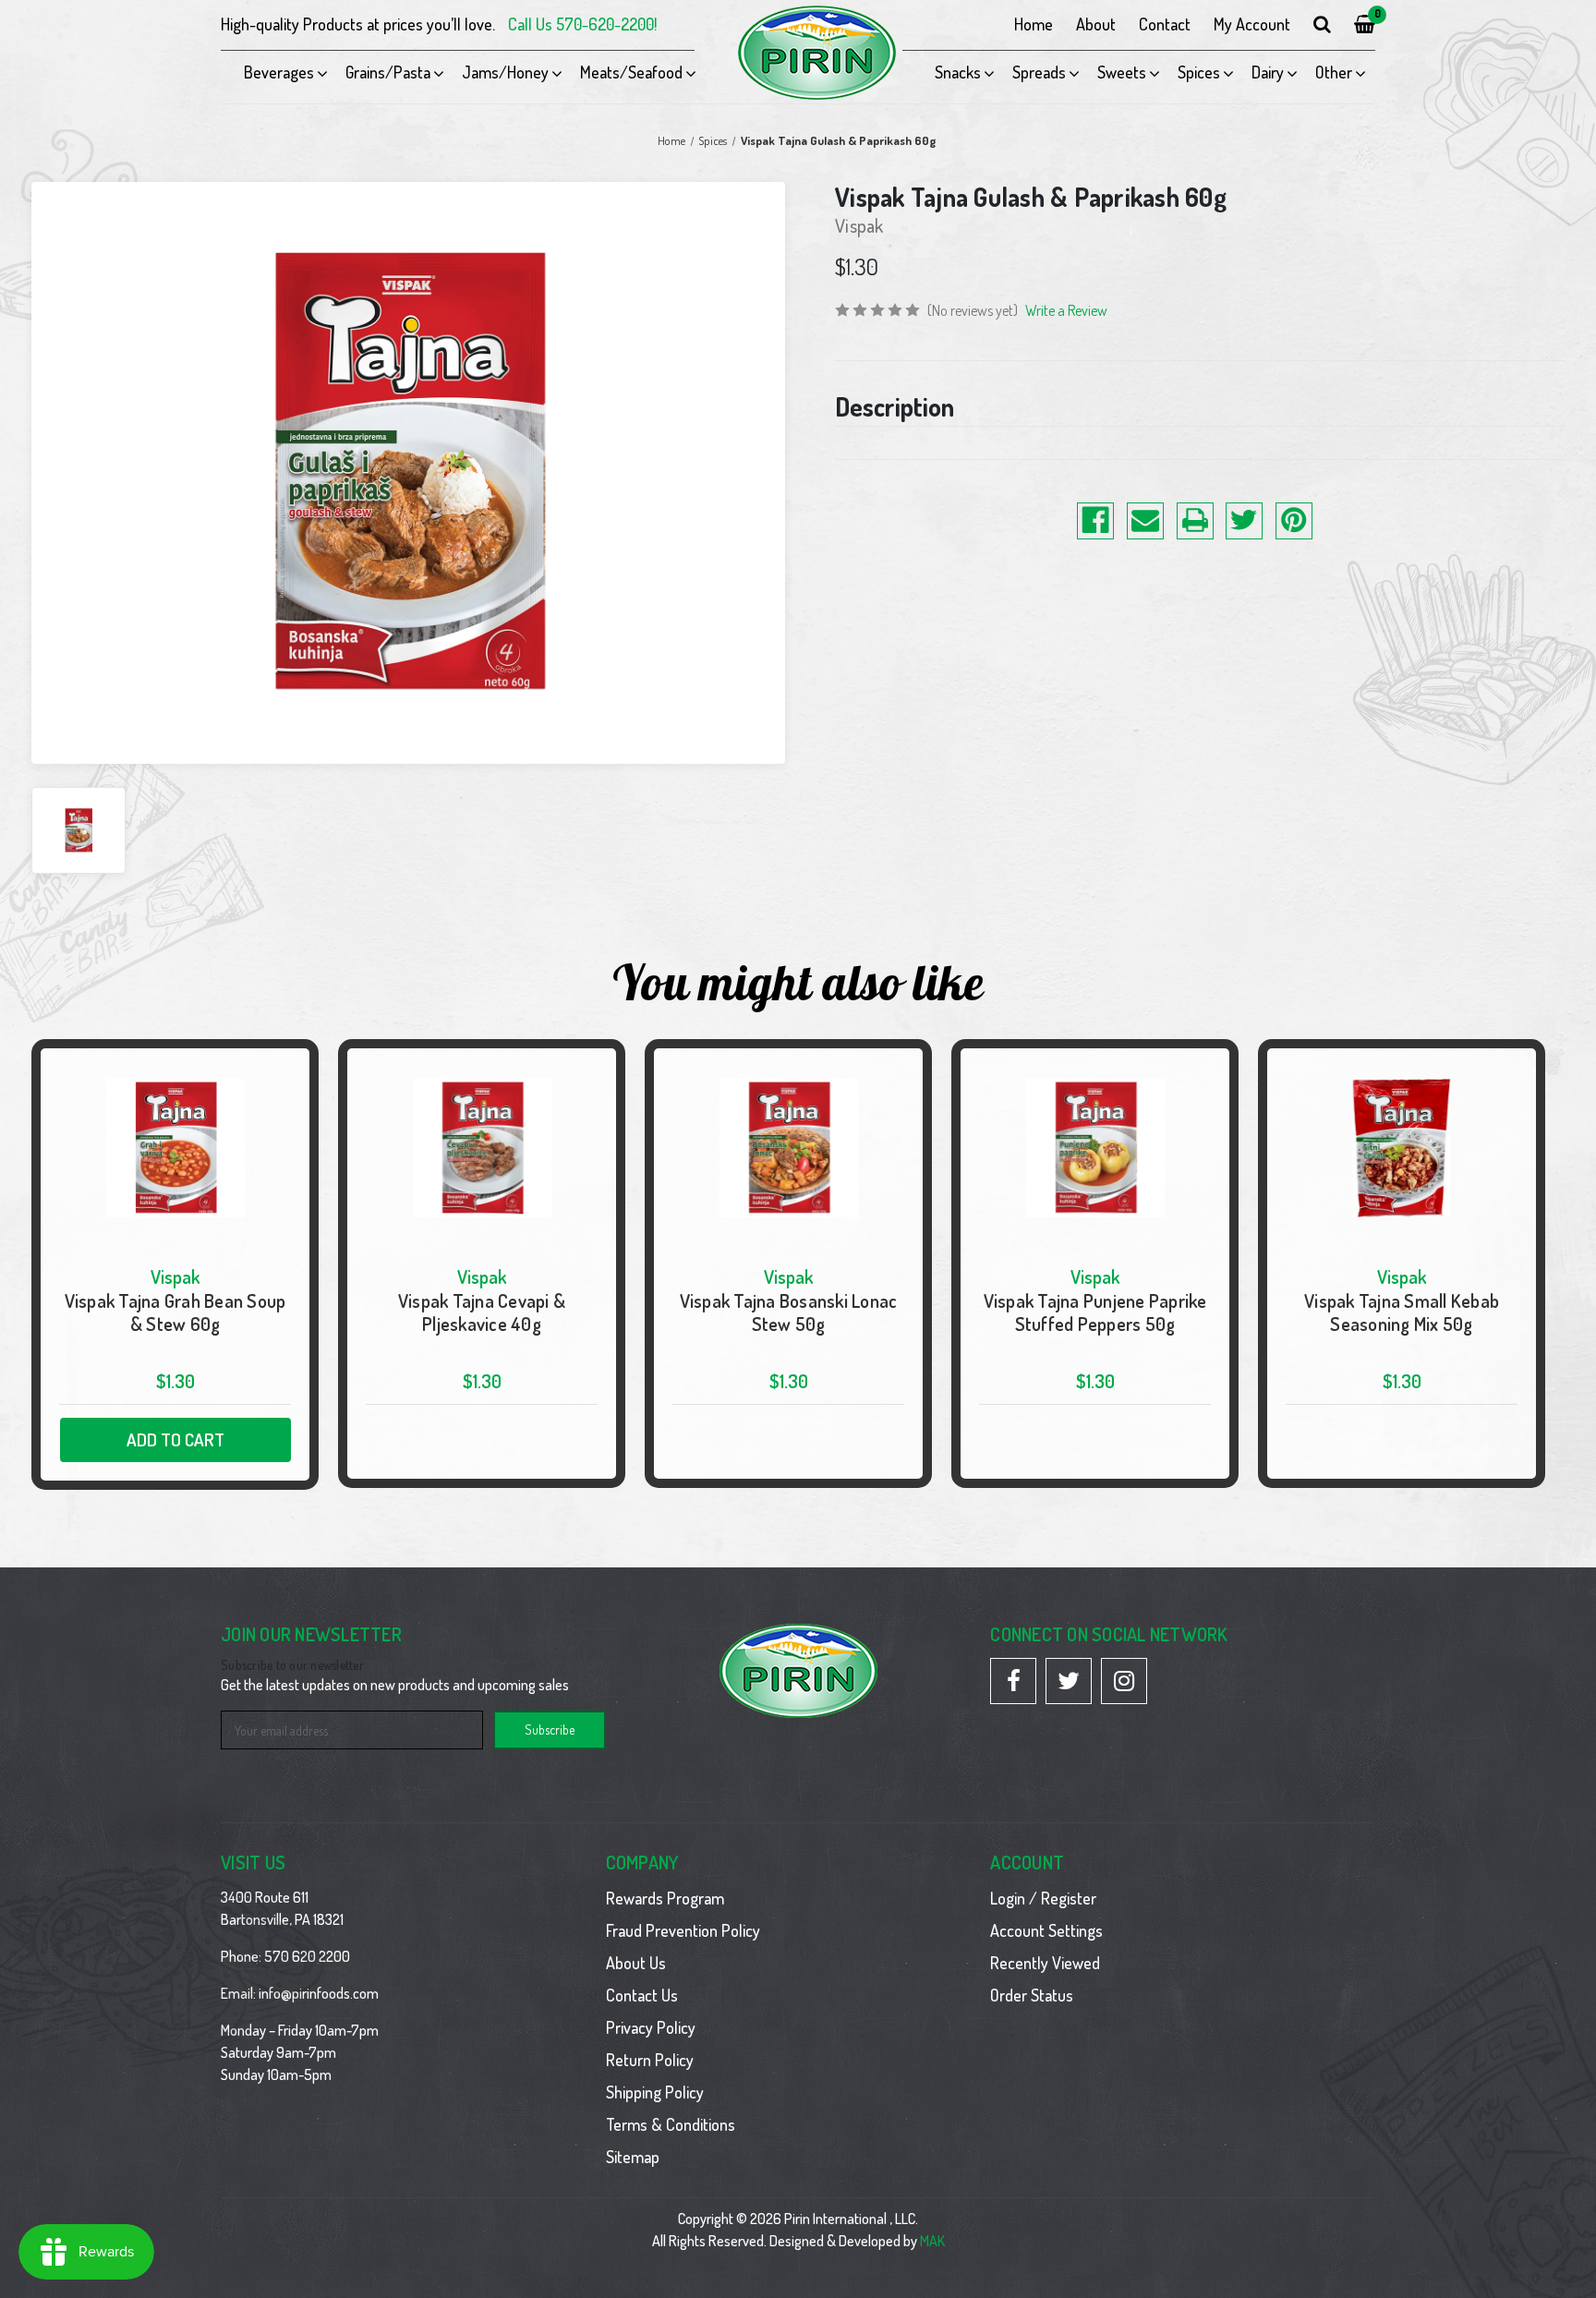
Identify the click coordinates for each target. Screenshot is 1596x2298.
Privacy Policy (651, 2027)
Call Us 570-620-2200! (582, 24)
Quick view (175, 1264)
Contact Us (642, 1995)
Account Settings (1046, 1930)
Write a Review (1066, 310)
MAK (932, 2241)
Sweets (1122, 72)
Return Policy (650, 2060)
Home (1034, 24)
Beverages (279, 72)
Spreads (1039, 72)
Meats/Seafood (631, 72)
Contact (1165, 24)
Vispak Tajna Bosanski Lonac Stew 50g (789, 1312)
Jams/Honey (505, 72)
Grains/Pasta (388, 72)
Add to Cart (175, 1439)
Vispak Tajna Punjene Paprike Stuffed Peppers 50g (1095, 1312)
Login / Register (1043, 1898)
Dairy (1268, 72)
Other (1334, 72)
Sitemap (633, 2157)
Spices (1199, 72)
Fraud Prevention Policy (683, 1930)
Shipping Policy (655, 2092)
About (1096, 24)
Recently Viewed (1045, 1963)
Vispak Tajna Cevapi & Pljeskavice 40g (482, 1312)
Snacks (958, 72)
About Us (636, 1963)
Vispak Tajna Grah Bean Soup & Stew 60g (175, 1312)
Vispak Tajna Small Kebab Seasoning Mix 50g (1402, 1312)
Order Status (1032, 1995)
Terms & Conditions (671, 2124)
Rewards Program (665, 1898)
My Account (1252, 24)
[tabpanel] (175, 1264)
